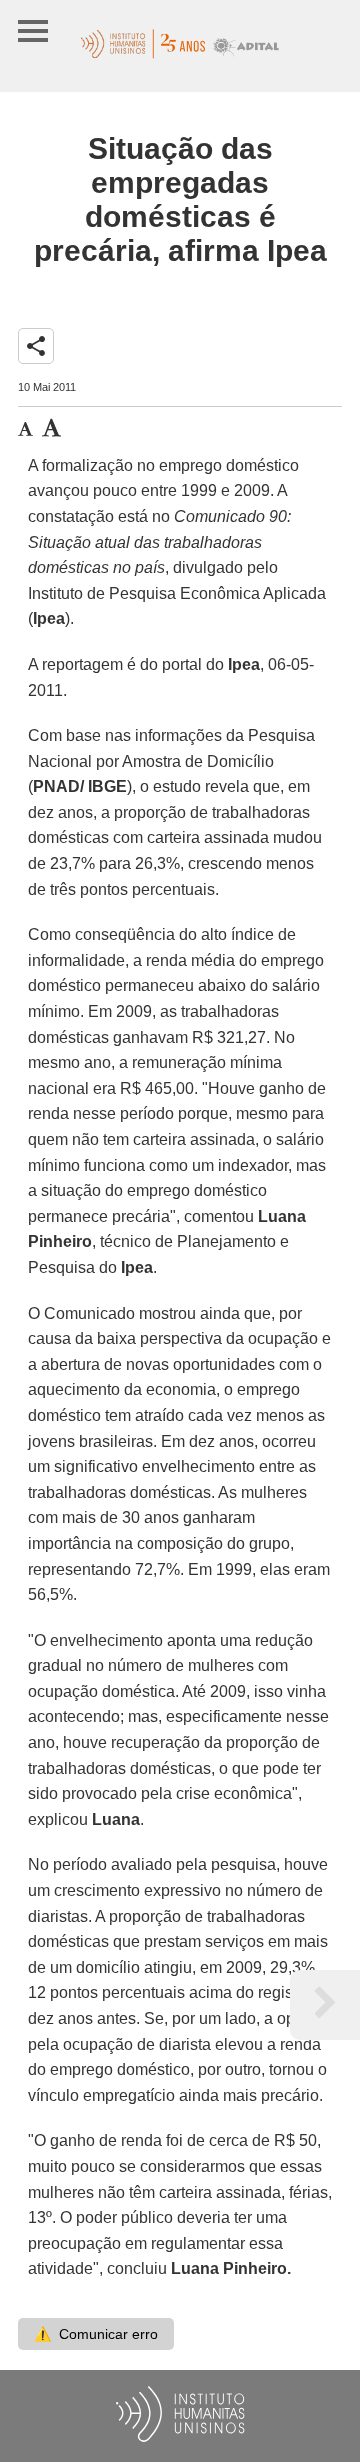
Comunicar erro (96, 2334)
